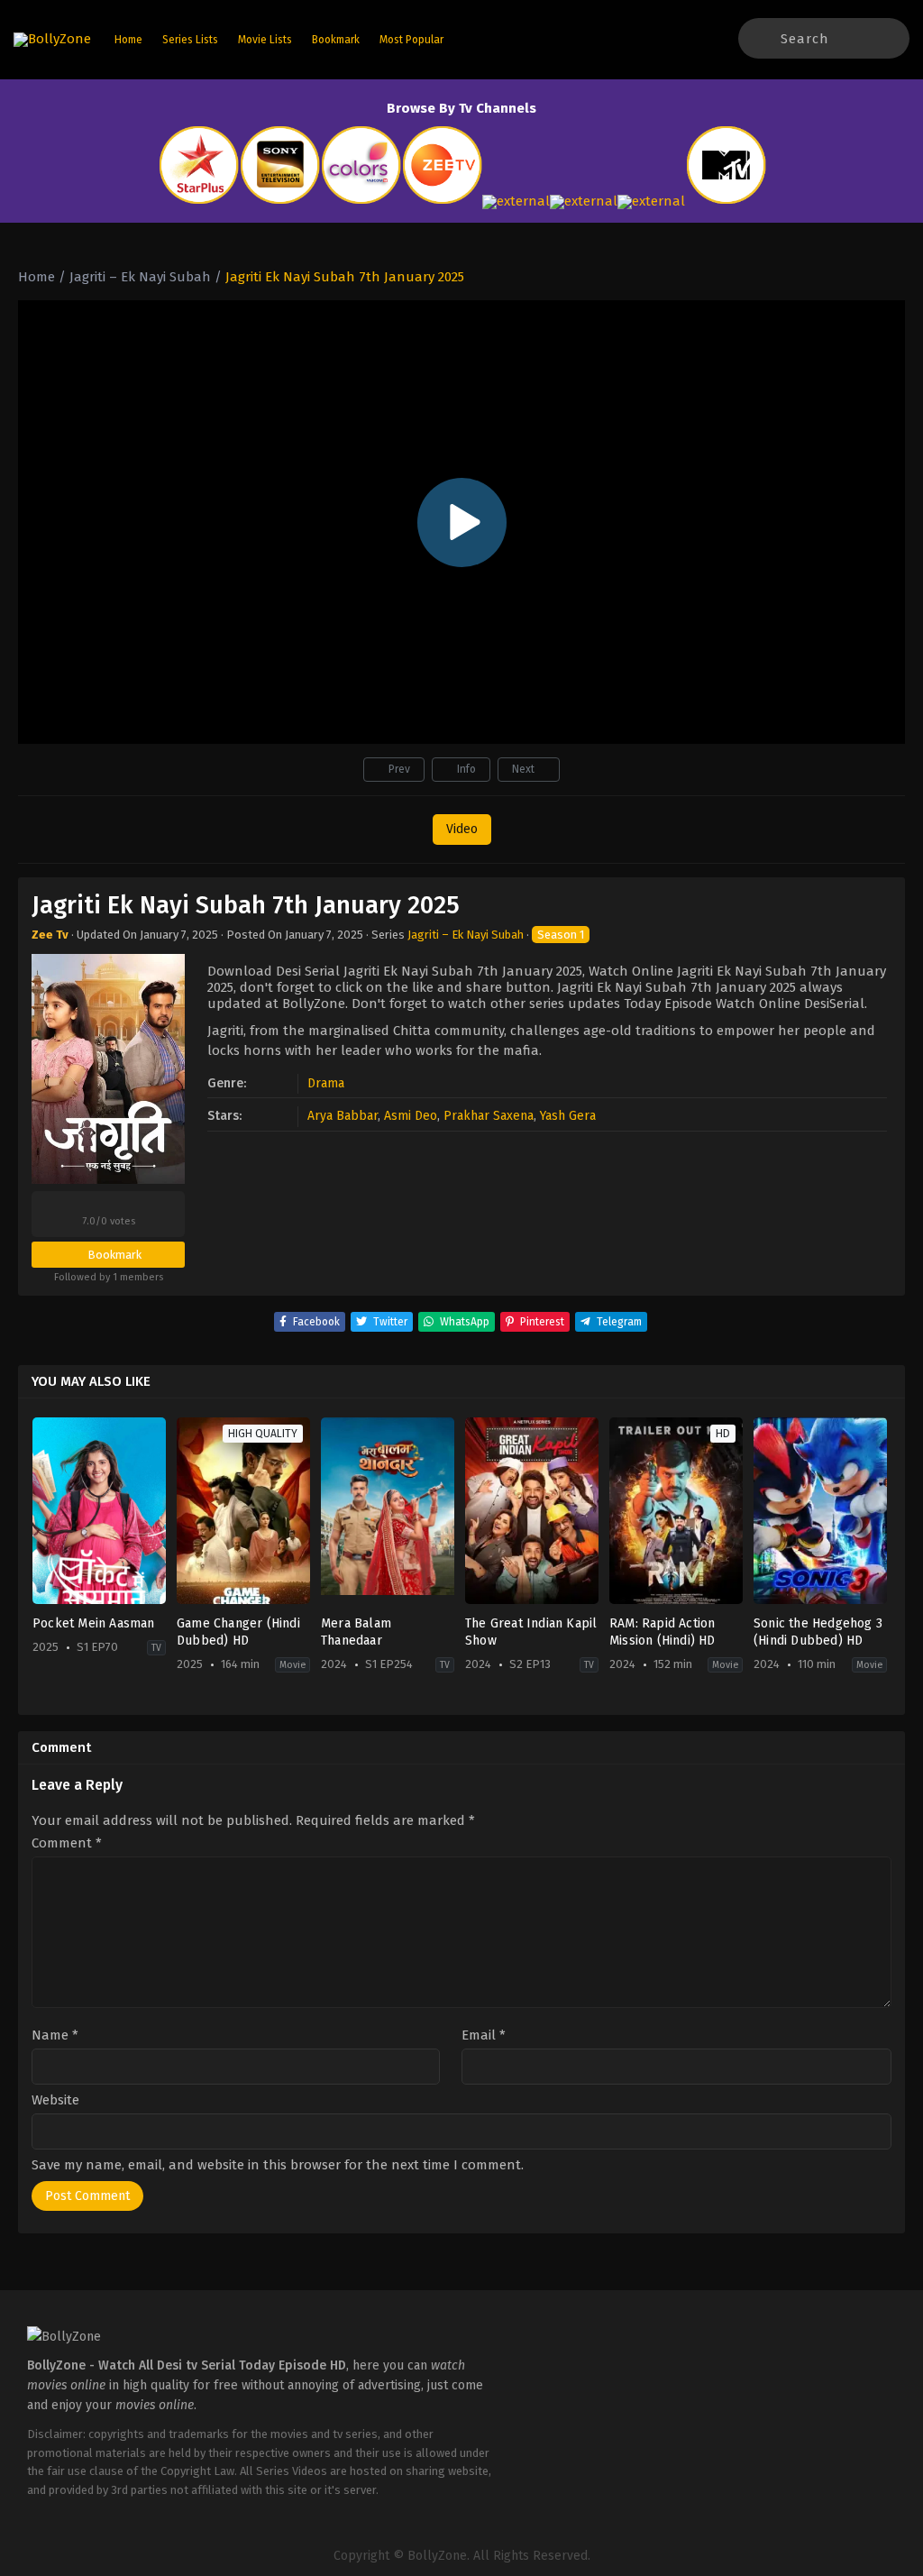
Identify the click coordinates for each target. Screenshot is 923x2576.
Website (55, 2100)
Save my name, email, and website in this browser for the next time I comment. (278, 2165)
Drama (326, 1083)
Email (484, 2035)
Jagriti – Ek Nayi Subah (466, 935)
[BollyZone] (52, 40)
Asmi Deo (411, 1116)
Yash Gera (568, 1116)
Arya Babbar (343, 1116)
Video (462, 829)
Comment (67, 1843)
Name (55, 2035)
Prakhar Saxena (489, 1116)
